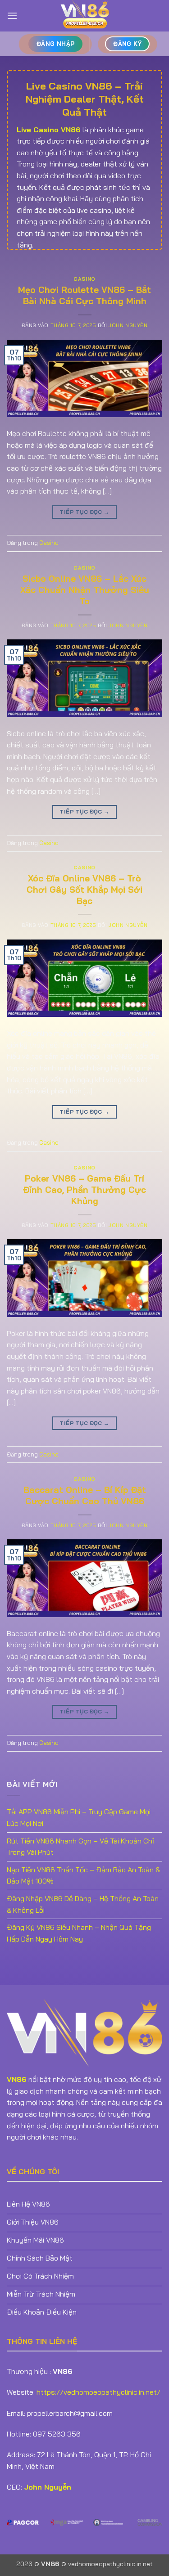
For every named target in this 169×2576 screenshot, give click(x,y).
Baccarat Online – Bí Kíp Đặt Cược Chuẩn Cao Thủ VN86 (85, 1495)
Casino (84, 279)
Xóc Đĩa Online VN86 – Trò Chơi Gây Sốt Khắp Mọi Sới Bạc (84, 890)
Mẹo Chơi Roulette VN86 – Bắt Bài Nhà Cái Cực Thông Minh (84, 295)
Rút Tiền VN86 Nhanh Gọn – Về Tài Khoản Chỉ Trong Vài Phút (80, 1847)
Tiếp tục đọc (84, 512)
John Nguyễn (128, 325)
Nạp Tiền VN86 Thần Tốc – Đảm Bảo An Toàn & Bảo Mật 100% (83, 1875)
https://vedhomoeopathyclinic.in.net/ (98, 2392)
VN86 (17, 2079)
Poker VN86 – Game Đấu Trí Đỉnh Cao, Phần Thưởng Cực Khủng (84, 1190)
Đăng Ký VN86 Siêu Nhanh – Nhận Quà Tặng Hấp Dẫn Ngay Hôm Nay (79, 1933)
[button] (12, 16)
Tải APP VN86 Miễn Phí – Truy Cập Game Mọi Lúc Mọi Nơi (79, 1817)
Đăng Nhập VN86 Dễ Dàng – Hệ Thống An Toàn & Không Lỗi (83, 1904)
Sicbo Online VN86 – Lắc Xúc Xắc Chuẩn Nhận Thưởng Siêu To (85, 590)
